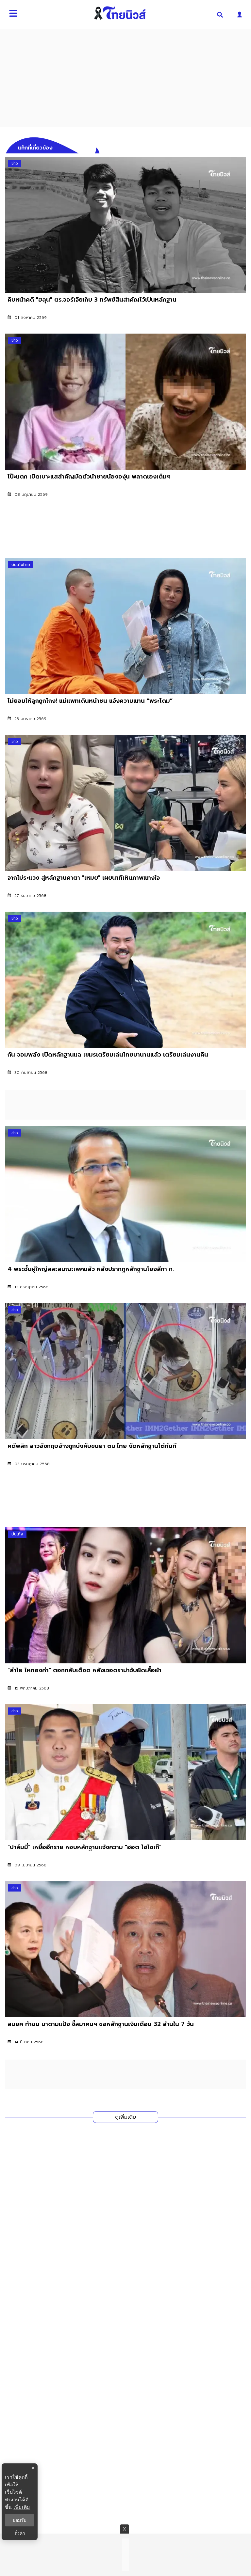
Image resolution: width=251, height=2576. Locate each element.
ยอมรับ (20, 2520)
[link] (125, 243)
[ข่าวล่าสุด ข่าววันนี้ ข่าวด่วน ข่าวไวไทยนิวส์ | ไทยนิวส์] (120, 13)
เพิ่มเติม (22, 2507)
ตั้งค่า (20, 2533)
